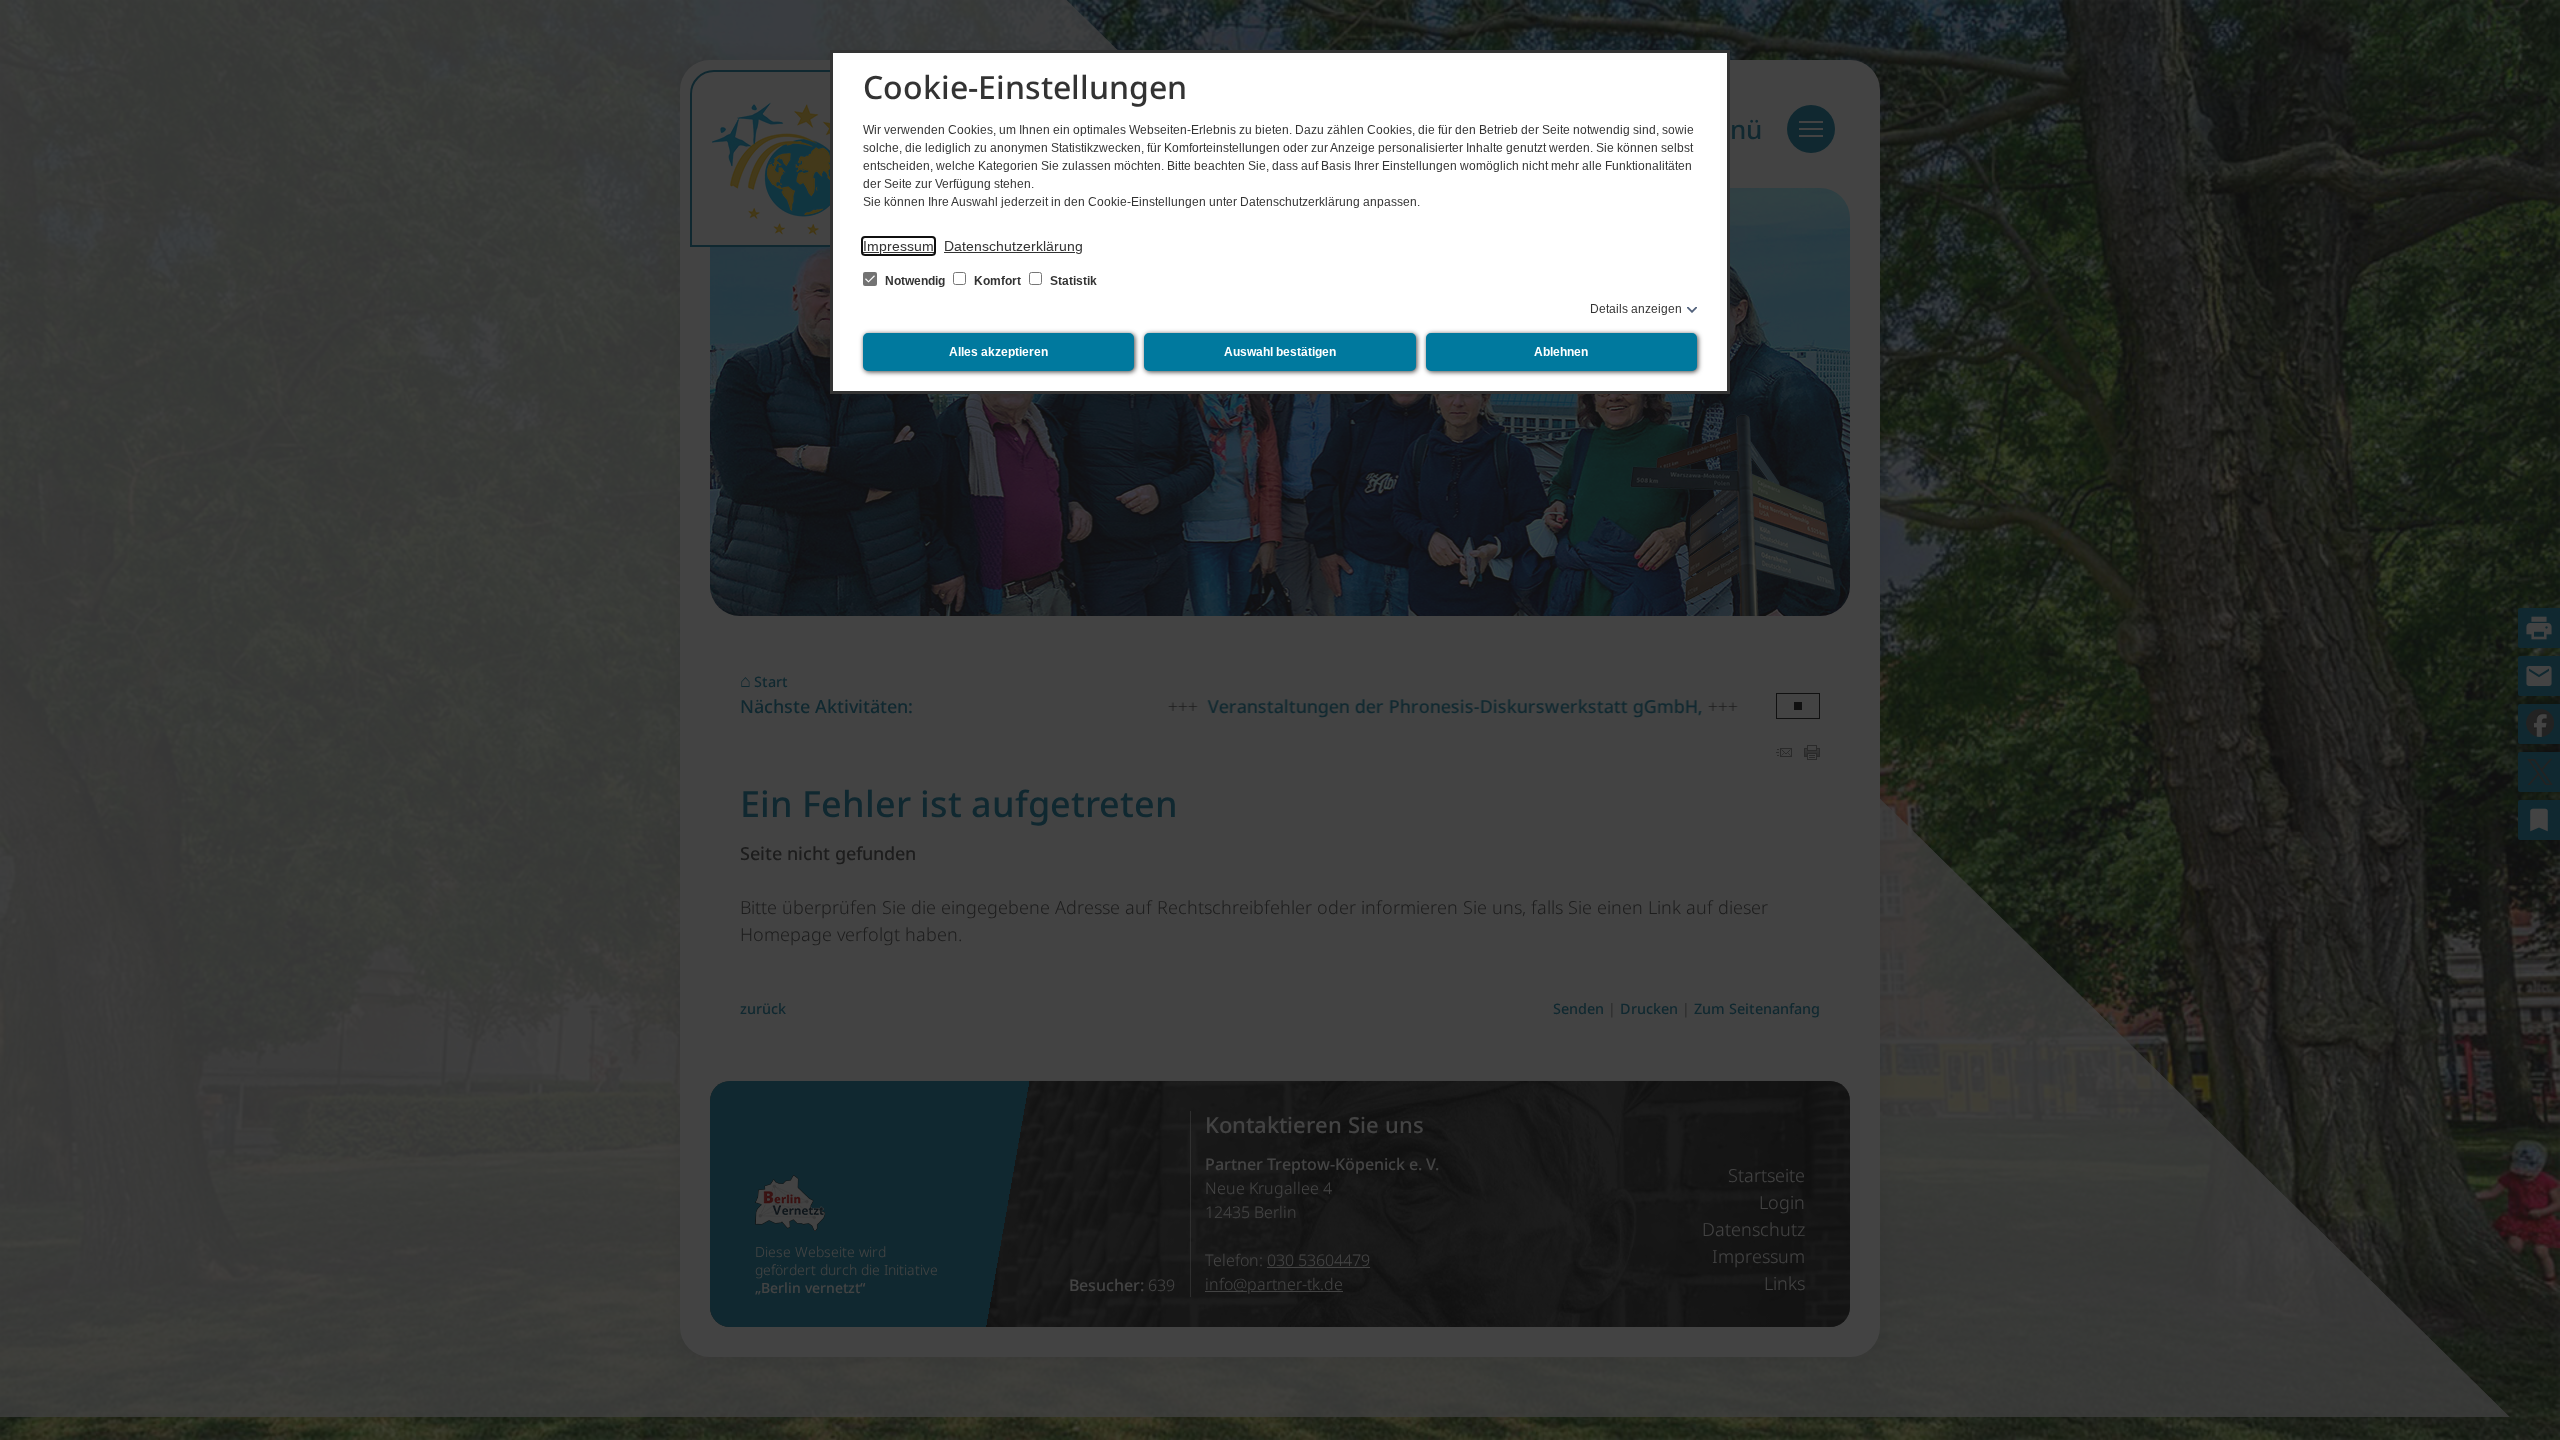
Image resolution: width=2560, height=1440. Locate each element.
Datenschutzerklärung (1013, 246)
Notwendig (915, 281)
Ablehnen (1561, 352)
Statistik (1072, 281)
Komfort (997, 281)
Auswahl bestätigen (1280, 352)
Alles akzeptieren (998, 352)
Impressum (898, 246)
